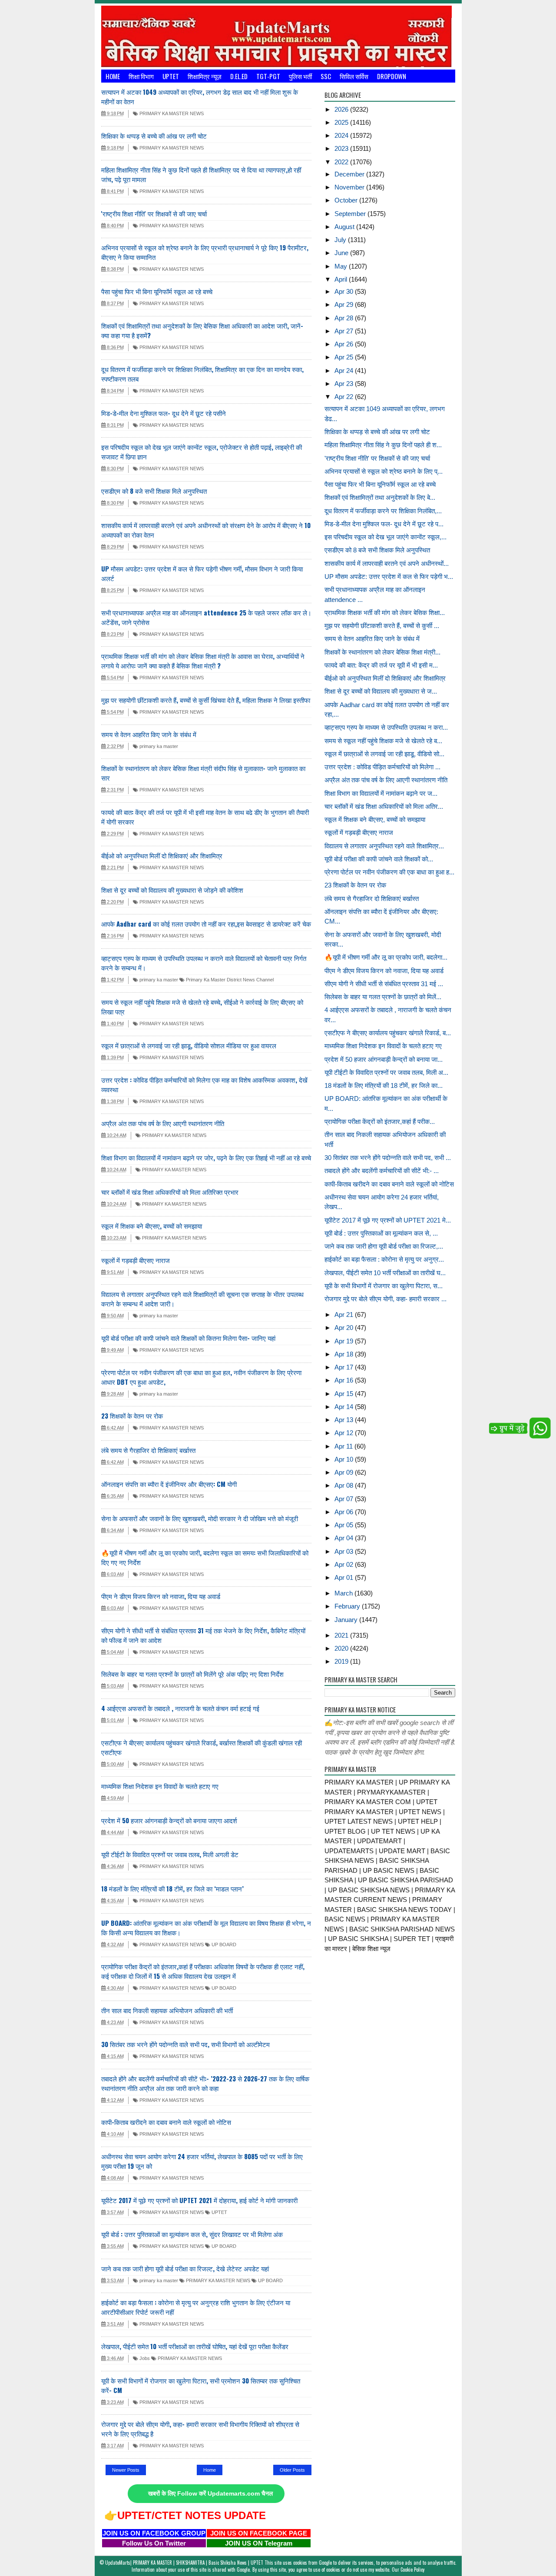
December (350, 174)
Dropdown (392, 76)
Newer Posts (126, 2470)
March (344, 1593)
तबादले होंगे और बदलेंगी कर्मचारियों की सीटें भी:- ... (382, 1171)
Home (113, 76)
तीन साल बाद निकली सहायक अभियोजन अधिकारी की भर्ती (167, 2010)
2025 (342, 122)
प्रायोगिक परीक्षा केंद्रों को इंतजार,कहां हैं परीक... (380, 1122)
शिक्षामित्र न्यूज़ (205, 76)
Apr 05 (345, 1525)
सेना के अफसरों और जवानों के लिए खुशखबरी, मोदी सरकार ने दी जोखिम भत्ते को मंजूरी (200, 1518)
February (348, 1606)
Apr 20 (345, 1328)
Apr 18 (345, 1354)
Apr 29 (345, 304)
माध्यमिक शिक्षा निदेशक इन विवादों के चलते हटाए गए (160, 1786)
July (341, 240)
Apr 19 (345, 1341)
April (342, 279)
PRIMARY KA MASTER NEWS (171, 113)
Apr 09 (345, 1472)
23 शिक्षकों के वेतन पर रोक (132, 1416)
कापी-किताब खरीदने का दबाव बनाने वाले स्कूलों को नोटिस (166, 2122)
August (345, 227)
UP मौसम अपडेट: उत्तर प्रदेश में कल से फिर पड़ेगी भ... (389, 577)
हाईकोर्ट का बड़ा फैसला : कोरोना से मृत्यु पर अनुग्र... (384, 1259)
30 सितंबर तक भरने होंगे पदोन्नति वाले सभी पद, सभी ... (388, 1158)
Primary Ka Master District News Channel (229, 980)
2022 (342, 162)
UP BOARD (223, 1944)
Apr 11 (344, 1446)
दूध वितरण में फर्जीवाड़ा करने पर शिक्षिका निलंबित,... (383, 511)
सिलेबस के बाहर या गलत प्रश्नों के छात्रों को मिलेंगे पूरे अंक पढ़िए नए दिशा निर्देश (192, 1674)
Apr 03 (345, 1551)
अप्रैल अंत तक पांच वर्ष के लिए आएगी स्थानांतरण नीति (163, 1123)
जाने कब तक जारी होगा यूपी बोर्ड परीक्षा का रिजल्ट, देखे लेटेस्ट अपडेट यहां (185, 2268)
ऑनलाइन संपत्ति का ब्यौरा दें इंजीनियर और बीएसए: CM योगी (169, 1484)
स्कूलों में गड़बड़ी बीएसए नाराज (136, 1260)
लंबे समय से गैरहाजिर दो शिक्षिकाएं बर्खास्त (148, 1450)
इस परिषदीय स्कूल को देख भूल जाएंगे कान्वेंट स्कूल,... (386, 537)
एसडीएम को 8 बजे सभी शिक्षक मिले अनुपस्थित (154, 491)
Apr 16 (345, 1380)
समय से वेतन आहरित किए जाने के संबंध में (149, 734)
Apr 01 (345, 1577)
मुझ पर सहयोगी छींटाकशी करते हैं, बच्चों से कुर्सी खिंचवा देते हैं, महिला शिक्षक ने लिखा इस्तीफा (206, 700)
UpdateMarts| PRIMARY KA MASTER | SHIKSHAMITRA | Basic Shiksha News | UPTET (184, 2563)
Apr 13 (345, 1420)
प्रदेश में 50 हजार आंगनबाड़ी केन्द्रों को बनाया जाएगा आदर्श (169, 1820)
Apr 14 (345, 1407)
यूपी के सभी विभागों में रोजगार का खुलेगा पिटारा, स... (384, 1286)
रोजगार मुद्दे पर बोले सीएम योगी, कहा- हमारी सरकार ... (386, 1299)
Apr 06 (345, 1512)
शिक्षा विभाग (141, 76)
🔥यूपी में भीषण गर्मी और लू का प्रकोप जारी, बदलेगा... (386, 957)
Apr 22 (345, 397)
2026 (342, 109)
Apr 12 (345, 1433)
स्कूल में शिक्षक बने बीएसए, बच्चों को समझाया (152, 1226)
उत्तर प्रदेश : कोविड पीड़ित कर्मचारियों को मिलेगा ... (382, 767)
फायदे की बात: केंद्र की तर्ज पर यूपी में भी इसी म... (381, 665)
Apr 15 (345, 1394)
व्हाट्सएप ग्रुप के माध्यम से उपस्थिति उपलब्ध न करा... (386, 727)
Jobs (144, 2358)
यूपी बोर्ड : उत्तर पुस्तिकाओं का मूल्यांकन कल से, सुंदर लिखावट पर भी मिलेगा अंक (192, 2234)
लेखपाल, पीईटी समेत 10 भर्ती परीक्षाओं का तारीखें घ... (385, 1273)
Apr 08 (345, 1485)
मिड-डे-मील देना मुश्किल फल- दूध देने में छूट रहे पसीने (164, 413)
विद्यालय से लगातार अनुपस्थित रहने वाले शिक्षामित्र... (384, 846)
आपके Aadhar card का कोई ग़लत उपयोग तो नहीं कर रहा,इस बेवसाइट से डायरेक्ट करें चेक (206, 924)
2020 (342, 1648)
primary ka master (158, 746)
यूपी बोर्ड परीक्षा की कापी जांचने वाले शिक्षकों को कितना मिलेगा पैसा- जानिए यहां (188, 1338)
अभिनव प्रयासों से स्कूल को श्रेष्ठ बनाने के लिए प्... (384, 471)
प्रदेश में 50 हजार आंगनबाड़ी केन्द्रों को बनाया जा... (384, 1059)
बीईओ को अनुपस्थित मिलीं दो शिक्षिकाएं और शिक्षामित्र (162, 855)
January (347, 1620)
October (347, 200)
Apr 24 (345, 371)
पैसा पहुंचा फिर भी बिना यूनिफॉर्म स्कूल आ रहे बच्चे (157, 291)
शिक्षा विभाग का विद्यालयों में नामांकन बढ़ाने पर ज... (381, 793)
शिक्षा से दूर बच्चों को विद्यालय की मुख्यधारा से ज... (381, 691)
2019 (342, 1661)
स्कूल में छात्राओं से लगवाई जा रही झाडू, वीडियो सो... (384, 754)
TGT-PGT (268, 76)
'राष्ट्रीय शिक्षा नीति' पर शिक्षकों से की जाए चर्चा (154, 213)
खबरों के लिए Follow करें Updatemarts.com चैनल (210, 2494)
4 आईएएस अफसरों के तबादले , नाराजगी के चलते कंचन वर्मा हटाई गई (180, 1708)
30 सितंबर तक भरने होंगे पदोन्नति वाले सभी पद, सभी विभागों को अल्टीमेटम (185, 2044)
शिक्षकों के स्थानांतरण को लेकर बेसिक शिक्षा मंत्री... (382, 652)
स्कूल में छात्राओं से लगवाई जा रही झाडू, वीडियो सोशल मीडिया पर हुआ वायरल (189, 1045)
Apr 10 (345, 1459)
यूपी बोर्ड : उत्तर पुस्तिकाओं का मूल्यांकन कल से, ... (381, 1233)
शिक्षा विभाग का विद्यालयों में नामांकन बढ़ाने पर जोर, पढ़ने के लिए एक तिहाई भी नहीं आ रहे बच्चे (206, 1157)
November (350, 187)
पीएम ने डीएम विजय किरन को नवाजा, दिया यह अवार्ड (161, 1596)
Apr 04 (345, 1538)
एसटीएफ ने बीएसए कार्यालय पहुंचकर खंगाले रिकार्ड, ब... (388, 1033)
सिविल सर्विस (354, 76)
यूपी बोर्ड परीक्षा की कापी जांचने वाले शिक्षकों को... (379, 859)
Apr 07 (345, 1499)
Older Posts (292, 2470)
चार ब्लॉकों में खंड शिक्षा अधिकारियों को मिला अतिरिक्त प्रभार (170, 1192)
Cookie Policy (412, 2569)
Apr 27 (345, 331)
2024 (342, 135)
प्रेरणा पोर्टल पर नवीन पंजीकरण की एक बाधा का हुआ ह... (389, 872)
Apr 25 (345, 357)
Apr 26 (345, 344)
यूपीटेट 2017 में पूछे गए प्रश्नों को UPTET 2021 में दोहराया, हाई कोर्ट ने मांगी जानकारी (199, 2200)
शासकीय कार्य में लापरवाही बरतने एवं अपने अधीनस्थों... (387, 563)
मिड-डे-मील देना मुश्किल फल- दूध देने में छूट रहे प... (384, 524)
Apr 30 (345, 291)
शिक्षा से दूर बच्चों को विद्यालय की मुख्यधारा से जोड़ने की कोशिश (172, 890)
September (351, 214)
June (342, 253)
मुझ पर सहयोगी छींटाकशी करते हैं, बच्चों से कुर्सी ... (382, 626)
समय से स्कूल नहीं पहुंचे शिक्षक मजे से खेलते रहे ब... (383, 741)
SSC (326, 76)
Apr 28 (345, 318)
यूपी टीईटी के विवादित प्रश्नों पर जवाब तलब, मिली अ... (386, 1072)
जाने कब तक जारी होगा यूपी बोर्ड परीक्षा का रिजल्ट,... (384, 1246)
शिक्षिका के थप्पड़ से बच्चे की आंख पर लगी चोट (154, 136)
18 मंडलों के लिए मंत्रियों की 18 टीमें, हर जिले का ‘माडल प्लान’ (172, 1888)
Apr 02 (345, 1564)
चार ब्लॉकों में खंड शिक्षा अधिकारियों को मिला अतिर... (384, 806)
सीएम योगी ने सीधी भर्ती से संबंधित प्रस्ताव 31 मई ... (384, 984)
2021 (342, 1635)
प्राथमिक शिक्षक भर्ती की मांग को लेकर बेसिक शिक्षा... (385, 613)
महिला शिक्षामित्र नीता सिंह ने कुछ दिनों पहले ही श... (383, 445)
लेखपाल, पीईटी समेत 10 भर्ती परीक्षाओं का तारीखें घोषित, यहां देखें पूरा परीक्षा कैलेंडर (195, 2346)
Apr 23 (345, 384)
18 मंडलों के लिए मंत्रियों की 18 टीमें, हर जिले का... (384, 1085)
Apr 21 (345, 1315)
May (342, 266)
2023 (342, 148)
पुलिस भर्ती (300, 76)
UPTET (171, 76)
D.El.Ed (239, 76)
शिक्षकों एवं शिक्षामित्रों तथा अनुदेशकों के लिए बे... (380, 497)
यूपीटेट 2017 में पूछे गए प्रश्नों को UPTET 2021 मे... (388, 1220)
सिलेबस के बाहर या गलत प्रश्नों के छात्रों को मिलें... (383, 997)
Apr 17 (345, 1367)
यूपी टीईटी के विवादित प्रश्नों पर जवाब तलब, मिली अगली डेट (170, 1854)
